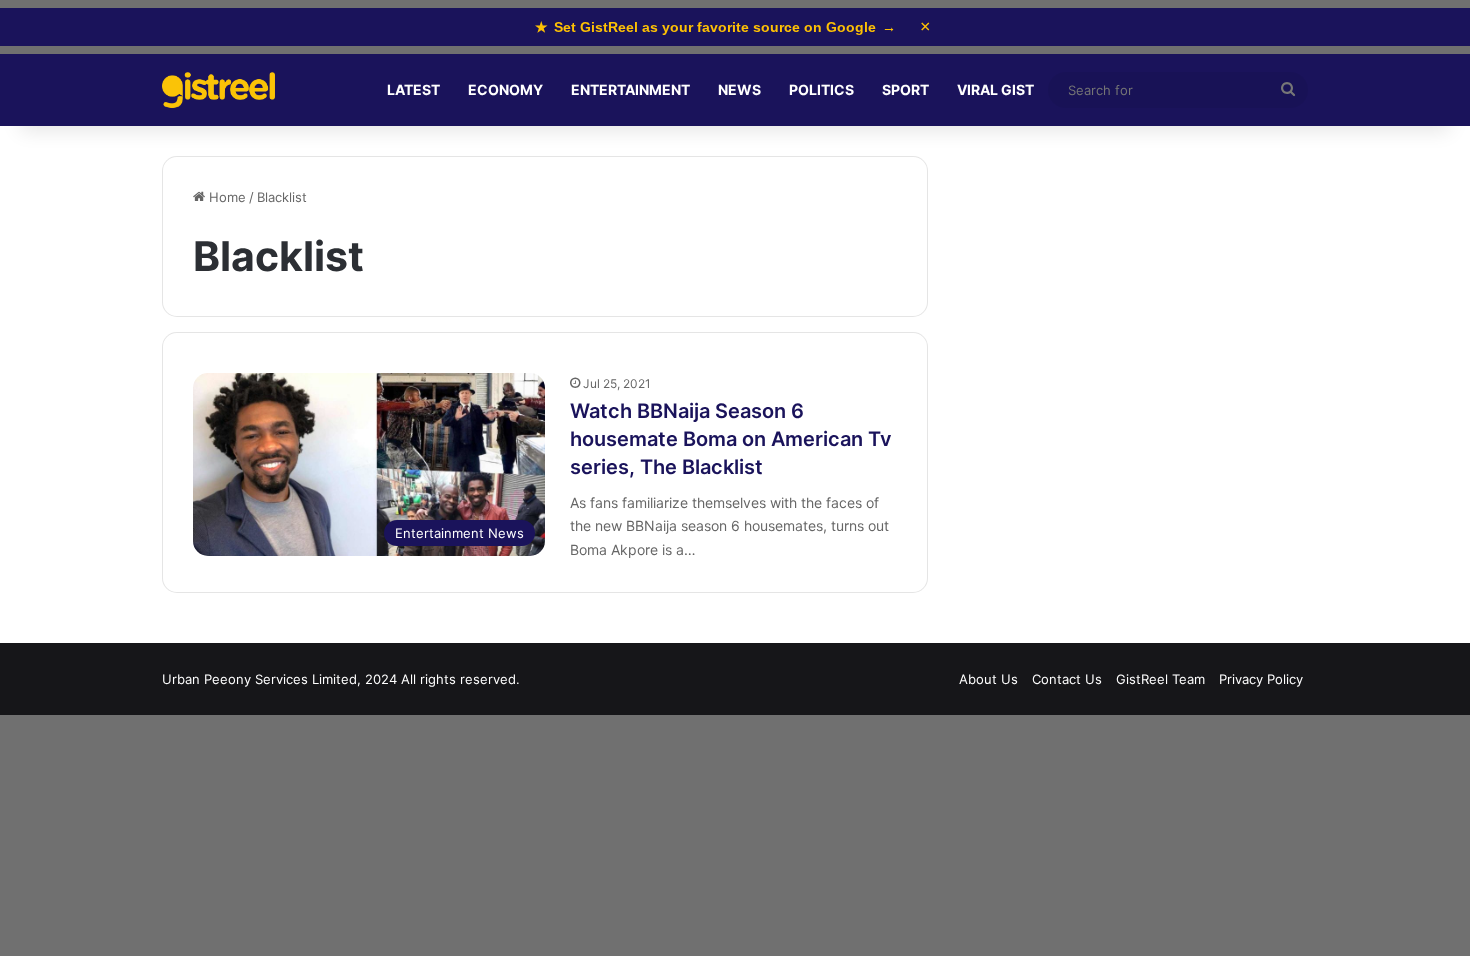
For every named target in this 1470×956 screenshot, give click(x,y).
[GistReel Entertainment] (218, 90)
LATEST (413, 89)
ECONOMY (505, 89)
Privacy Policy (1261, 679)
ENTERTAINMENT (630, 89)
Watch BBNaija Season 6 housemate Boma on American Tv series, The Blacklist (731, 439)
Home (225, 197)
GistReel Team (1160, 679)
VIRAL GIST (995, 89)
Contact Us (1067, 679)
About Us (988, 679)
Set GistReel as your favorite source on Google (715, 27)
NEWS (739, 89)
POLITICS (821, 89)
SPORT (905, 89)
